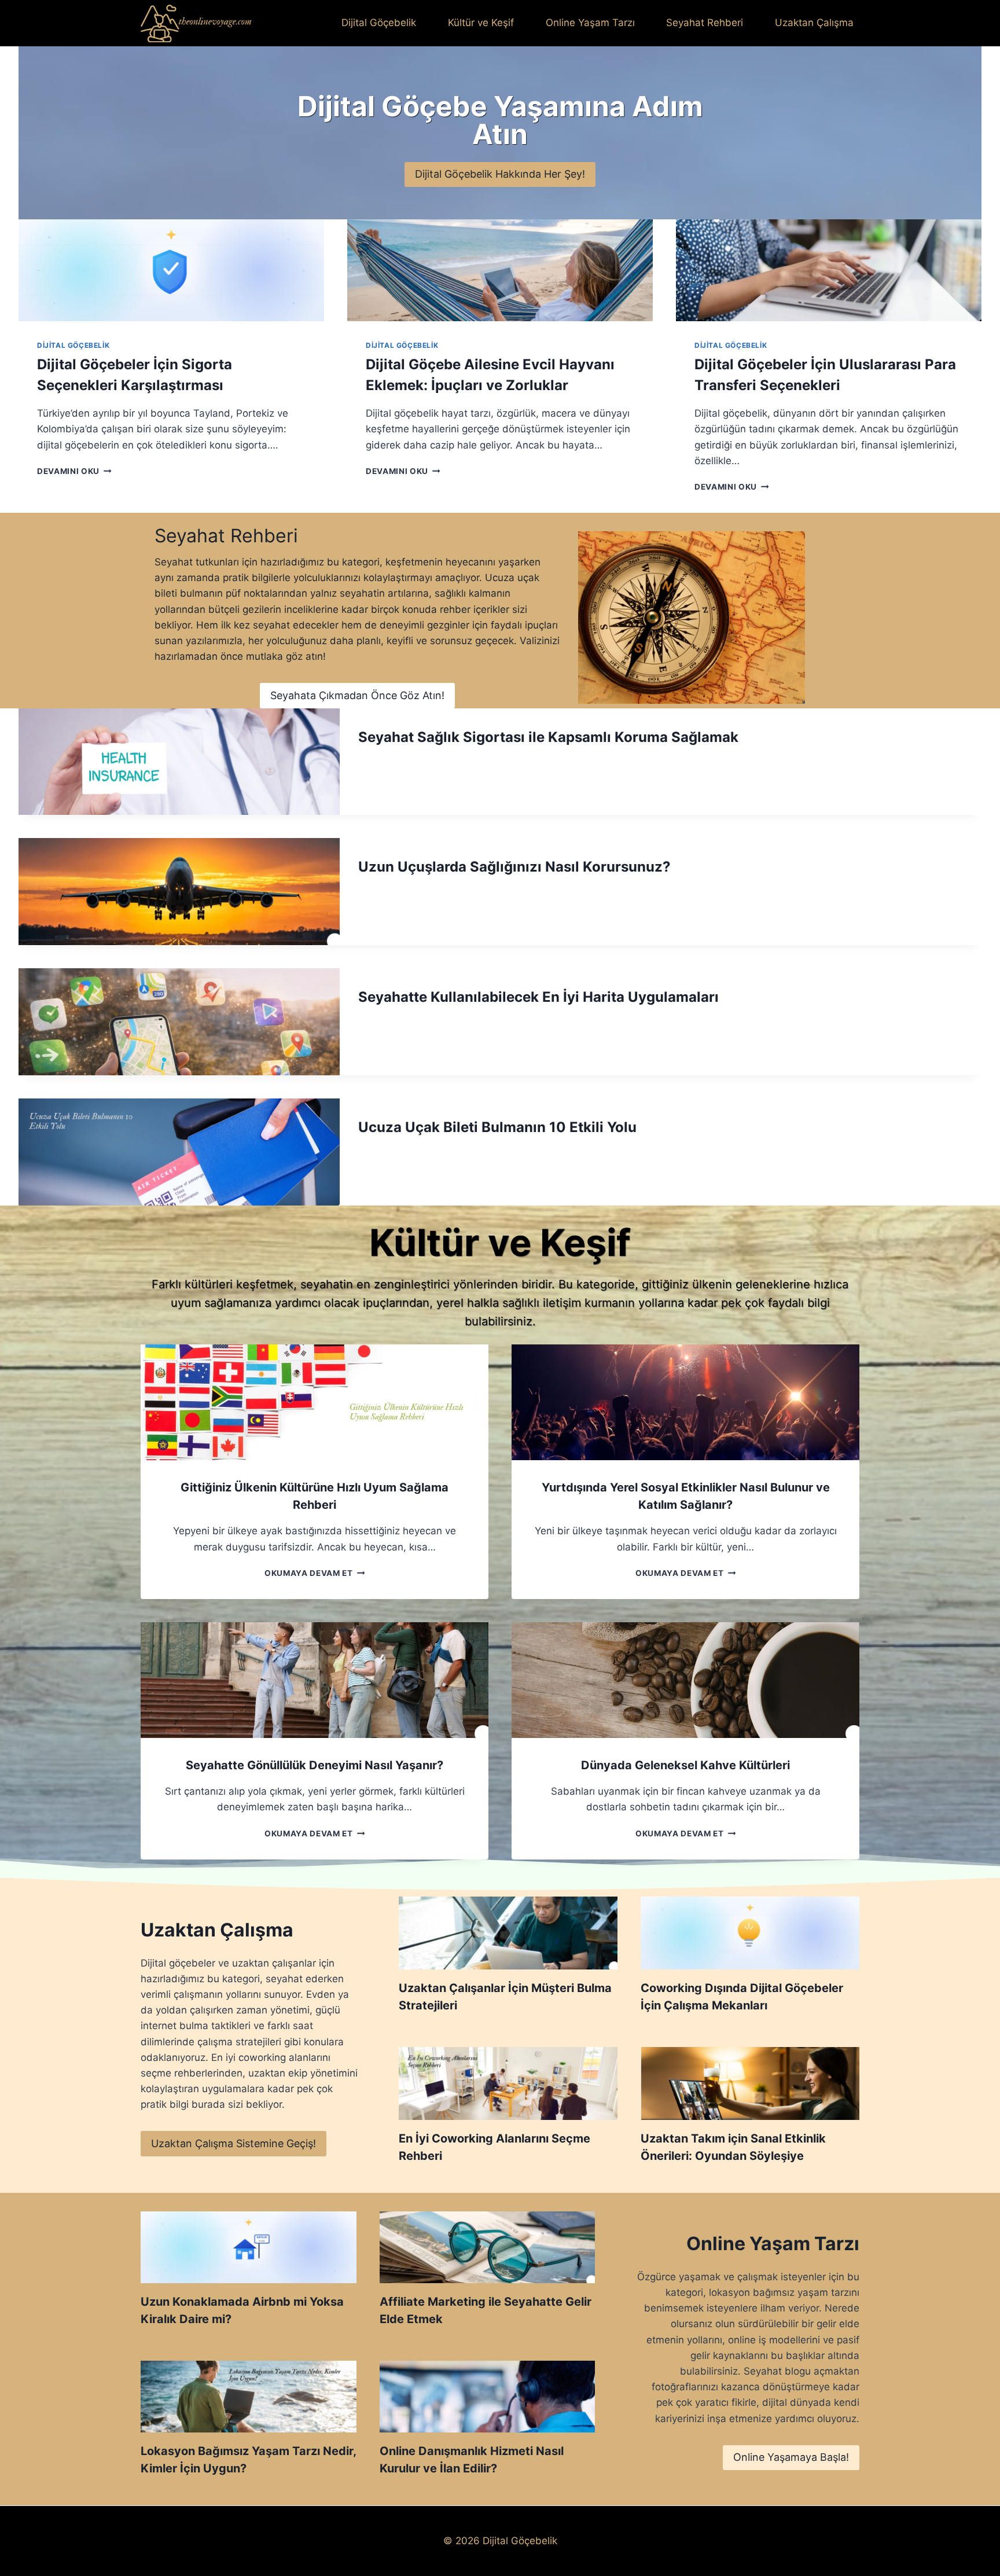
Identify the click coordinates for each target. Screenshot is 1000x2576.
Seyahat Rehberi (705, 23)
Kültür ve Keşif (481, 23)
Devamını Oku (72, 471)
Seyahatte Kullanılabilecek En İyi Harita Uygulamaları (538, 997)
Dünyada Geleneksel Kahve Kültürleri (685, 1765)
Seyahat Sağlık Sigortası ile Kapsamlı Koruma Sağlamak (548, 737)
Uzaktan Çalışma (814, 23)
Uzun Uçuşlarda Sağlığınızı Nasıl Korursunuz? (514, 867)
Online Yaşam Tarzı (590, 23)
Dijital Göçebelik (379, 23)
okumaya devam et (312, 1573)
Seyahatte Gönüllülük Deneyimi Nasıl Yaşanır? (315, 1765)
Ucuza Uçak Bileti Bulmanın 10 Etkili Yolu (497, 1127)
